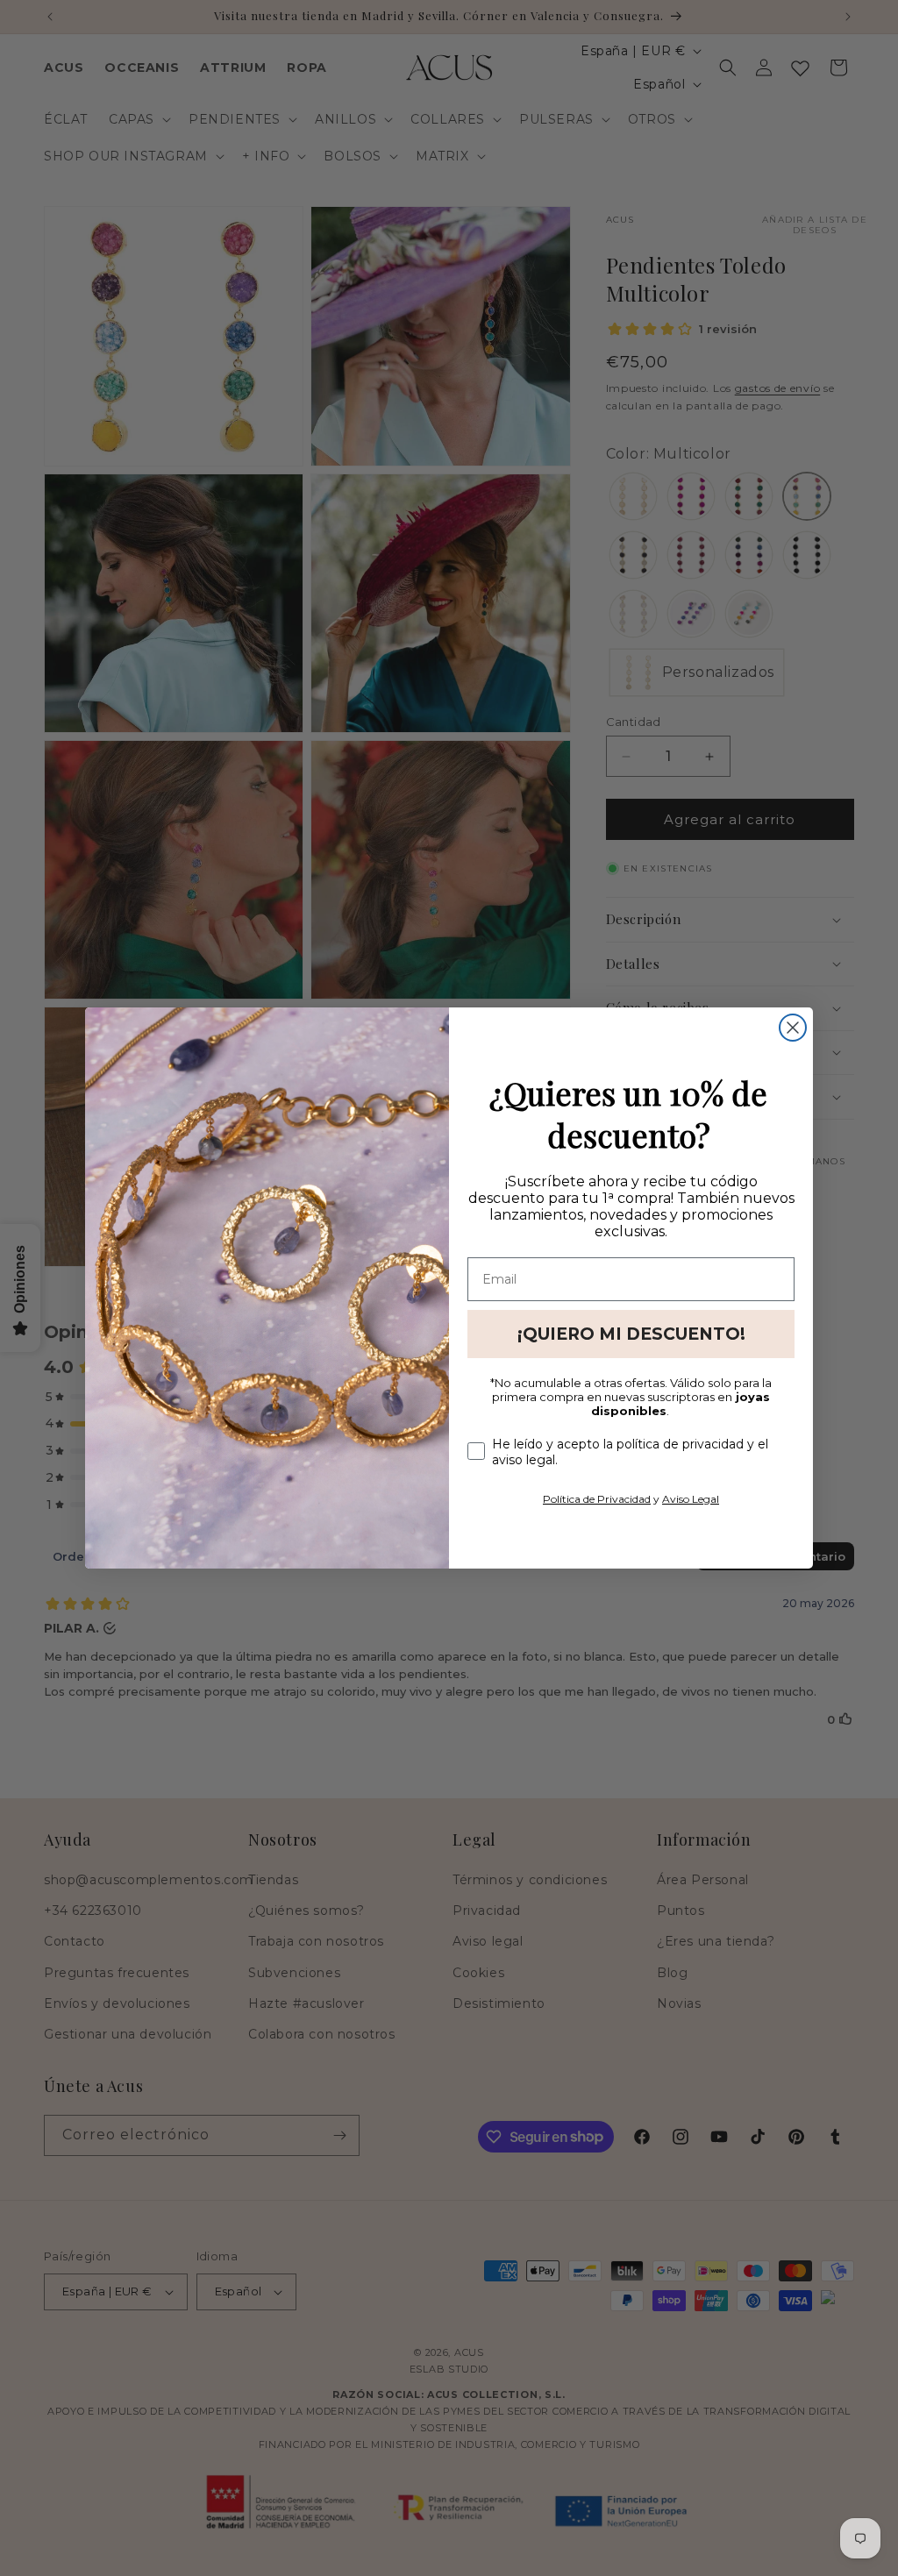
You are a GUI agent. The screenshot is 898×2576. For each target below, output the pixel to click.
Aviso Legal (691, 1499)
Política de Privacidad (597, 1499)
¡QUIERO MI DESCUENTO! (631, 1334)
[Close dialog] (793, 1028)
